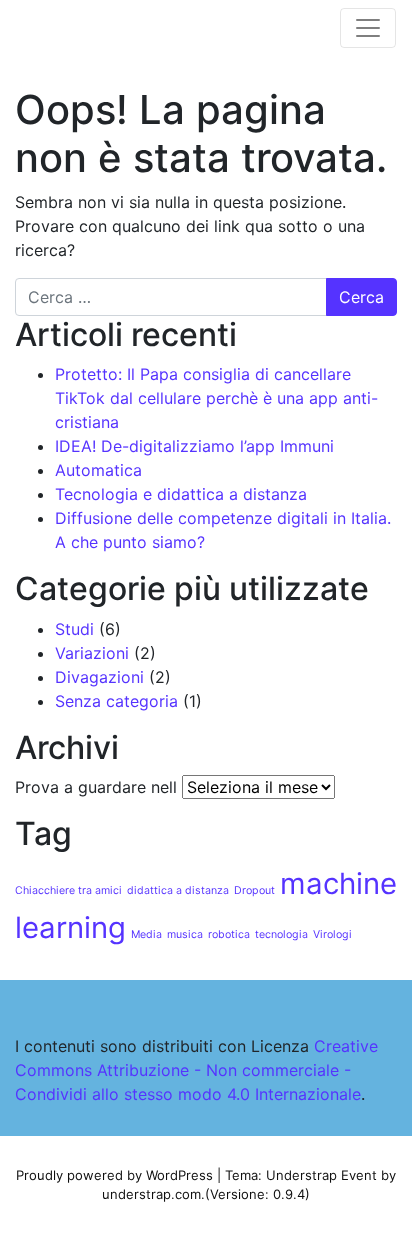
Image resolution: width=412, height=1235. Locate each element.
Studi (74, 629)
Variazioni (92, 653)
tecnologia (281, 934)
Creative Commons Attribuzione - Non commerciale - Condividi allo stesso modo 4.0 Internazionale (196, 1070)
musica (185, 934)
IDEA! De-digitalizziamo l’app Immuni (194, 446)
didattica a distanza (178, 890)
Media (146, 934)
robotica (229, 934)
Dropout (254, 890)
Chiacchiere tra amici (68, 890)
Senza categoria (116, 701)
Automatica (98, 470)
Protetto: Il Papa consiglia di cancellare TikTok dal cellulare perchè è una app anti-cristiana (216, 398)
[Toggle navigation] (368, 28)
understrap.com (151, 1194)
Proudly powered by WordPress (114, 1175)
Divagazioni (99, 677)
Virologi (332, 934)
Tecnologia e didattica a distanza (181, 494)
